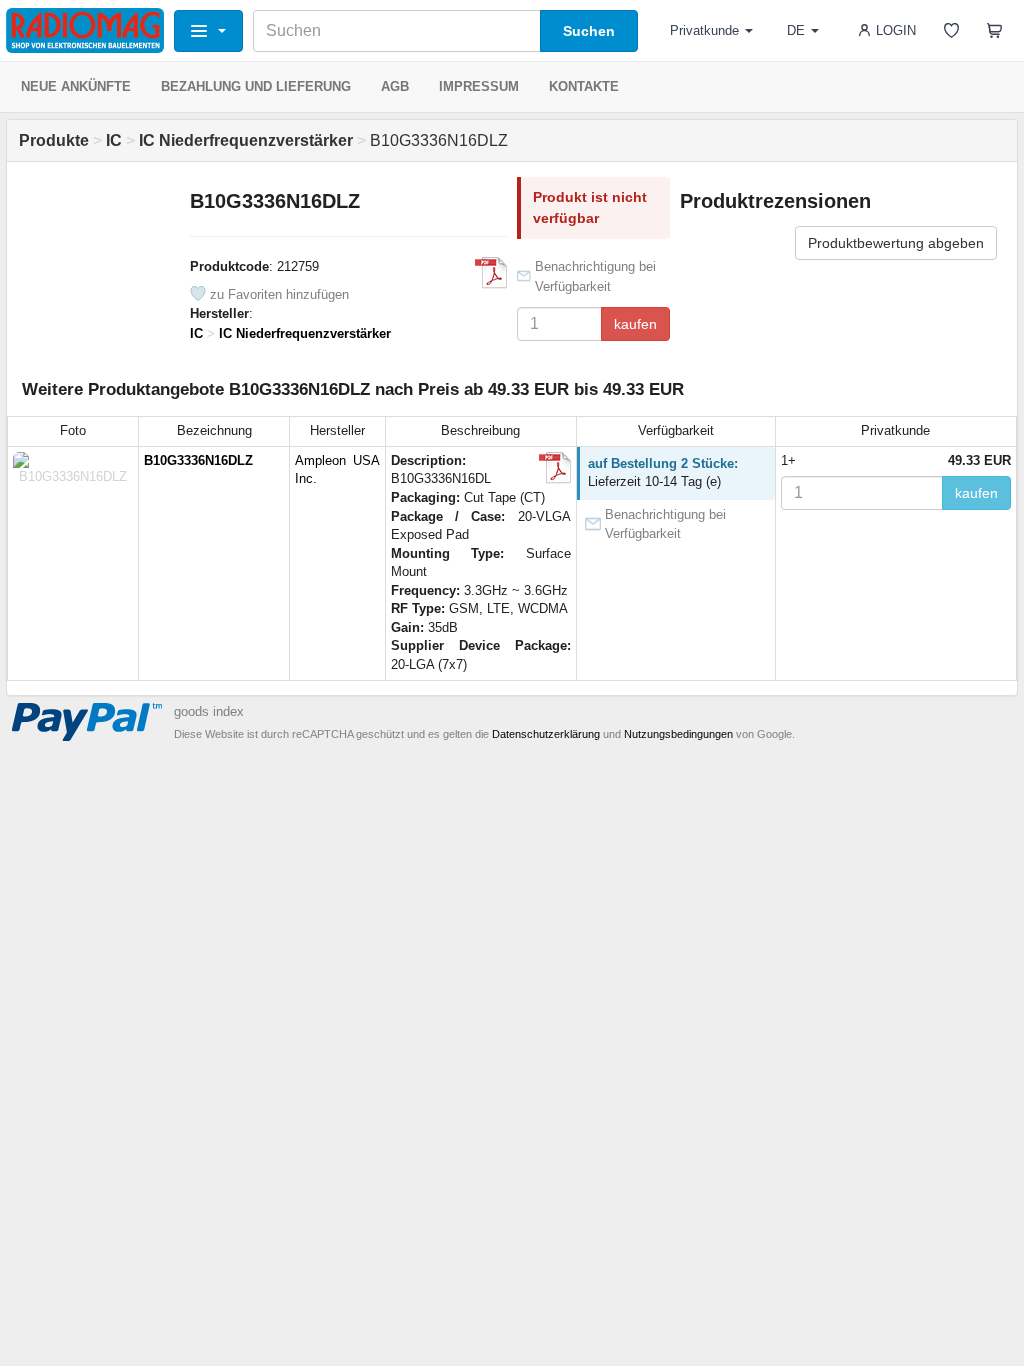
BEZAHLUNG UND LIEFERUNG (256, 86)
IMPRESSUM (479, 86)
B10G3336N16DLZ (198, 460)
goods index (209, 711)
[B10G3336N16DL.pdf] (491, 273)
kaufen (635, 324)
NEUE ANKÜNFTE (76, 86)
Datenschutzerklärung (546, 734)
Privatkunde (704, 30)
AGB (395, 86)
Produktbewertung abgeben (896, 243)
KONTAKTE (584, 86)
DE (796, 30)
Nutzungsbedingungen (678, 734)
